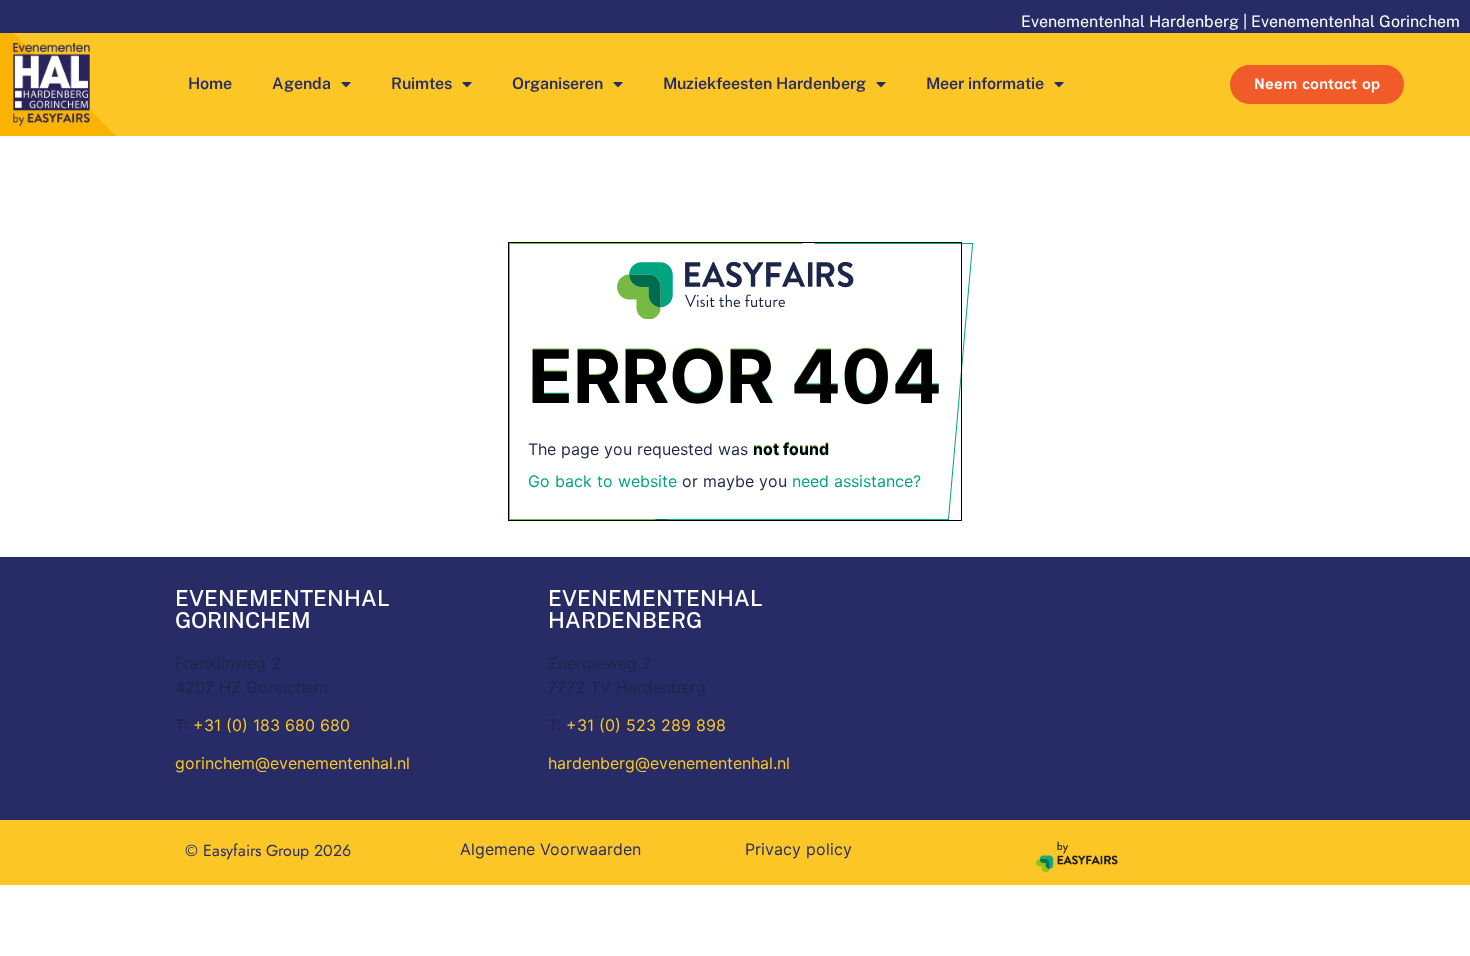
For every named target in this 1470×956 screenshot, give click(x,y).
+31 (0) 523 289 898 (646, 725)
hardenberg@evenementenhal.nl (669, 763)
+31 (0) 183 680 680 (271, 725)
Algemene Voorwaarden (550, 849)
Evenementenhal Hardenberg (1130, 21)
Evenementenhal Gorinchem (1355, 21)
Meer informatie (985, 83)
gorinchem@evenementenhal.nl (292, 763)
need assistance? (856, 481)
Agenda (301, 83)
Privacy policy (798, 849)
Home (210, 83)
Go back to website (602, 481)
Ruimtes (421, 83)
